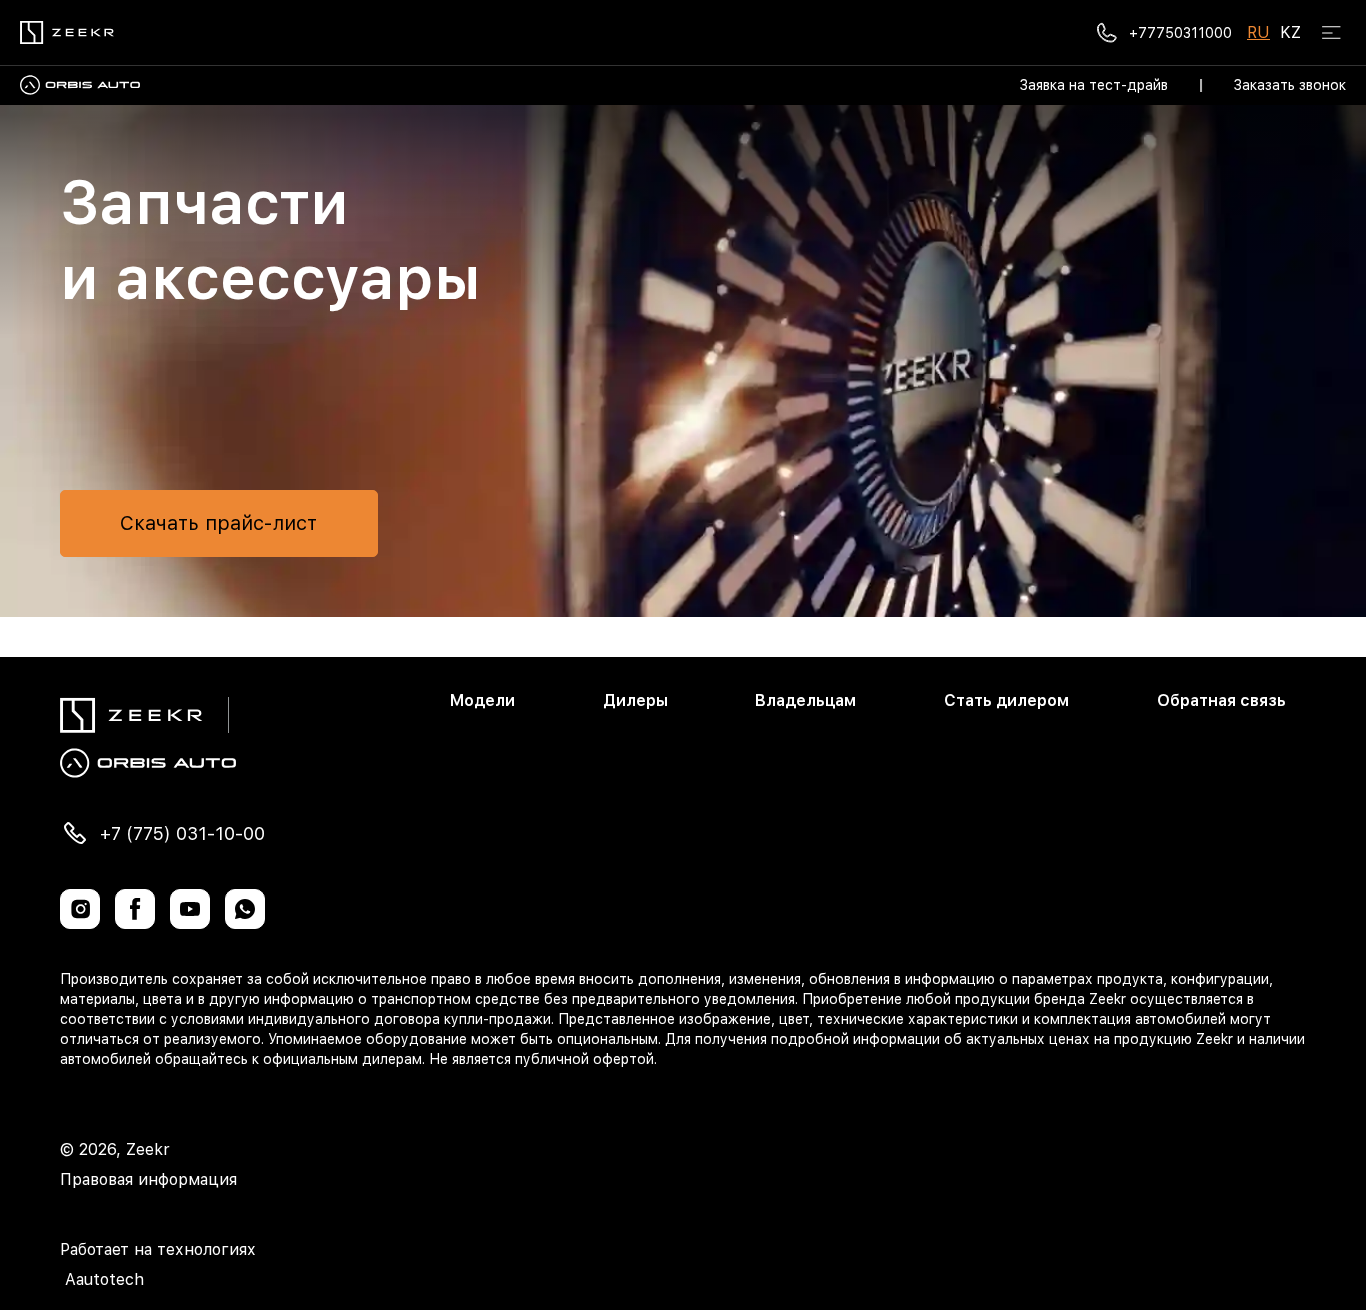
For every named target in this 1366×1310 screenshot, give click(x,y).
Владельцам (805, 700)
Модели (482, 700)
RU (1258, 32)
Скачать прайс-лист (218, 523)
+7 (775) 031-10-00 (182, 833)
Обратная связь (1221, 700)
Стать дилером (1006, 700)
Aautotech (102, 1279)
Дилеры (635, 700)
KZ (1290, 32)
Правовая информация (148, 1179)
